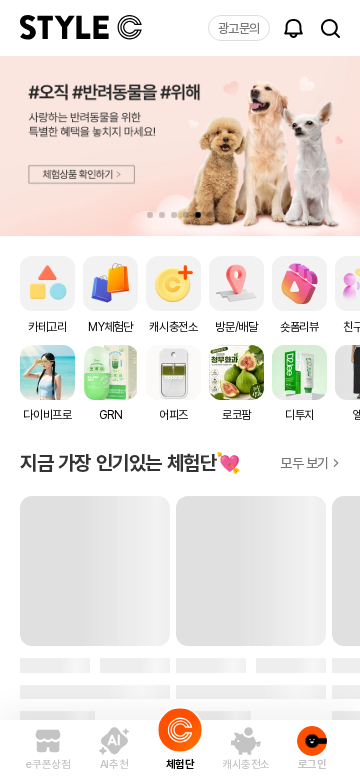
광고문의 (239, 28)
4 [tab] (186, 215)
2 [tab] (162, 215)
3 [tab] (174, 215)
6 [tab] (210, 215)
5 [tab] (198, 215)
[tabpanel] (180, 146)
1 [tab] (150, 215)
